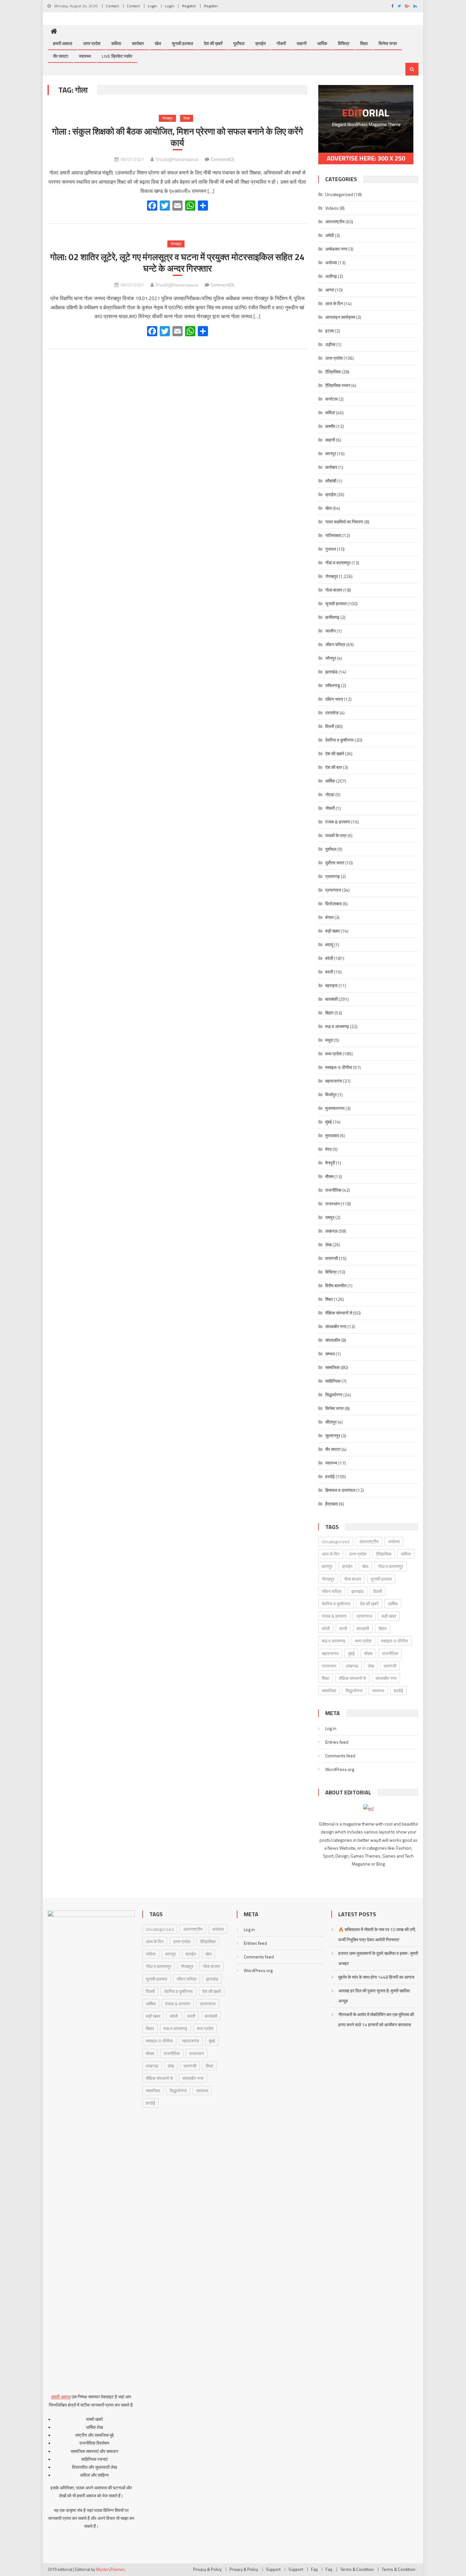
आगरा (330, 290)
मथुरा (329, 1040)
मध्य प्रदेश (333, 1054)
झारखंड (331, 672)
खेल (158, 43)
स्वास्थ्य (85, 56)
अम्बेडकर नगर (336, 249)
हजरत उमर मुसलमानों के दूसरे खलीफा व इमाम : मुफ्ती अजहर (378, 1958)
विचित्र (344, 43)
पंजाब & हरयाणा (338, 822)
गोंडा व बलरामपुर (338, 563)
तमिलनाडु (333, 685)
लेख (328, 1245)
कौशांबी (331, 481)
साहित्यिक (333, 1381)
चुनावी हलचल (182, 43)
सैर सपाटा (61, 56)
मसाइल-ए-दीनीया (339, 1067)
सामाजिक (332, 1367)
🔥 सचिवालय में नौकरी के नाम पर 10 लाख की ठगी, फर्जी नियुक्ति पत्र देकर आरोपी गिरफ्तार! (377, 1934)
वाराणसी (332, 1258)
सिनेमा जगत (388, 43)
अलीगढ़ (331, 276)
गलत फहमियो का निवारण (344, 522)
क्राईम (260, 43)
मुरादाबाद (332, 1135)
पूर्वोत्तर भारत (335, 863)
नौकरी (281, 43)
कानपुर (331, 453)
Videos (332, 208)
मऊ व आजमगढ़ (337, 1026)
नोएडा (330, 794)
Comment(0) (222, 159)
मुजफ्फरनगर (335, 1108)
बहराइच (331, 985)
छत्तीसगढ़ (332, 617)
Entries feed (337, 1742)
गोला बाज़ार (334, 590)
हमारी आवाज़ (63, 43)
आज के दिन (334, 303)
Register (189, 6)
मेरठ (328, 1149)
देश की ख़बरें (213, 43)
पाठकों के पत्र (336, 835)
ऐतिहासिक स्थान (338, 385)
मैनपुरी (330, 1163)
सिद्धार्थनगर (334, 1395)
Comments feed (340, 1756)
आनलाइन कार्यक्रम (340, 317)
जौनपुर (331, 658)
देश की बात (334, 767)
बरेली (329, 958)
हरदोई (330, 1476)
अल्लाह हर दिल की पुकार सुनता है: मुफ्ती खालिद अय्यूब (374, 1996)
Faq (314, 2569)
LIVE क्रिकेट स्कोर (117, 56)
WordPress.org (340, 1769)
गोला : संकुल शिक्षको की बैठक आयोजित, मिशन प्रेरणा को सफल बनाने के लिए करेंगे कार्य (178, 137)
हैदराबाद (332, 1504)
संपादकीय (333, 1340)
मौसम (329, 1176)
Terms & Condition (357, 2569)
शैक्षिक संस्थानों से (339, 1313)
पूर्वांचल (239, 43)
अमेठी (330, 235)
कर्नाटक (331, 399)
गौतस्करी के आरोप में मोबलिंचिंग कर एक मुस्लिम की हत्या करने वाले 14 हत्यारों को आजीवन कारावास (376, 2019)
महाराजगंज (334, 1081)
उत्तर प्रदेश (92, 43)
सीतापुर (331, 1422)
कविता (116, 43)
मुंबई (329, 1122)
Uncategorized (339, 194)
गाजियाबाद (333, 535)
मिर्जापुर (331, 1095)
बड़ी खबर (333, 931)
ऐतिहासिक (333, 372)
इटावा (330, 331)
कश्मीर (330, 426)
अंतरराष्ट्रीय (335, 222)
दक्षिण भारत (334, 699)
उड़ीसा (330, 344)
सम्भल (330, 1354)
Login (152, 6)
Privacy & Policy (207, 2569)
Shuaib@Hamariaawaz (177, 159)
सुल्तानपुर (333, 1435)
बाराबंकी (331, 999)
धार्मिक (322, 43)
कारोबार (138, 43)
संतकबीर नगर (336, 1326)
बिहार (329, 1013)
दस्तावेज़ (332, 713)
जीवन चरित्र (335, 644)
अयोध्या (331, 262)
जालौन (330, 631)
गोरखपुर (167, 118)
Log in (331, 1728)
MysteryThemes (110, 2569)
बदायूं (329, 944)
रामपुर (330, 1217)
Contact (112, 6)
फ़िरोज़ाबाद (333, 904)
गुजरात (331, 549)
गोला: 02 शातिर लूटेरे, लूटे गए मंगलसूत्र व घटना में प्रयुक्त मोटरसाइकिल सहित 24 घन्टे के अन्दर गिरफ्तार (177, 263)
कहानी (302, 43)
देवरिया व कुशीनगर (340, 740)
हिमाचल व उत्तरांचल (340, 1490)
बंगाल (329, 917)
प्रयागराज (333, 890)
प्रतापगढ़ (333, 876)
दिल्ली (330, 726)
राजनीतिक (333, 1190)
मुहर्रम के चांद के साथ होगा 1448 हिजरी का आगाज (376, 1977)
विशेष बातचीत (336, 1285)
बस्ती (329, 972)
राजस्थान (333, 1204)
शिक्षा (364, 43)
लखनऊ (331, 1231)
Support (273, 2569)
